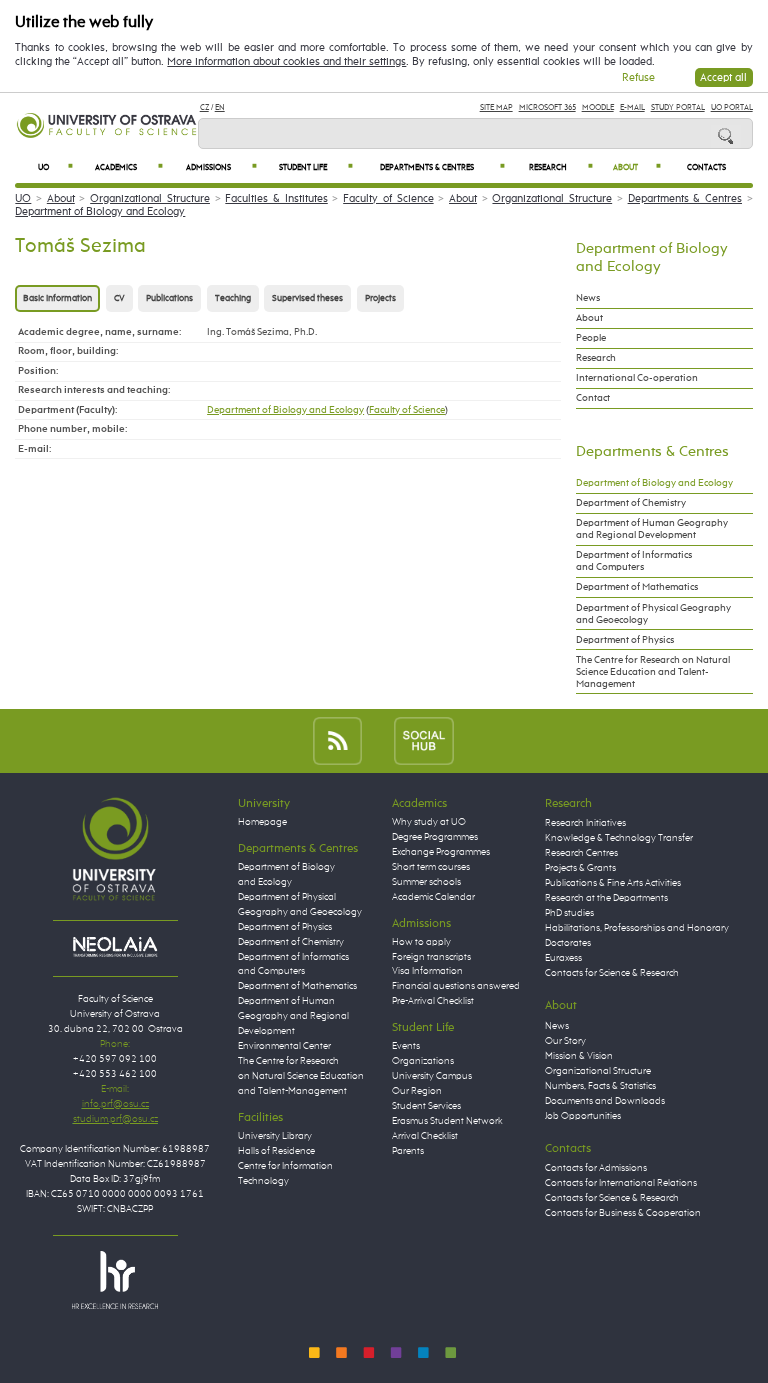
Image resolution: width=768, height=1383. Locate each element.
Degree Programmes (435, 837)
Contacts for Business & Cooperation (623, 1213)
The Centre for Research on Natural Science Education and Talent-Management (653, 672)
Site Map (496, 107)
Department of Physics (625, 640)
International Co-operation (637, 378)
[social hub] (424, 740)
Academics (129, 167)
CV (119, 298)
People (591, 338)
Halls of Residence (276, 1151)
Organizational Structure (150, 198)
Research (561, 167)
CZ (204, 107)
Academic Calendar (433, 897)
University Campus (432, 1076)
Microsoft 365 (547, 107)
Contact (593, 398)
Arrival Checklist (425, 1136)
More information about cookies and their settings (286, 62)
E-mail (632, 107)
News (588, 298)
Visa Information (427, 971)
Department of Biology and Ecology (100, 211)
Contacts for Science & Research (612, 973)
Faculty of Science (388, 198)
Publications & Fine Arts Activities (613, 883)
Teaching (233, 298)
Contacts (706, 168)
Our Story (565, 1041)
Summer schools (426, 882)
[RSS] (337, 740)
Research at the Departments (606, 898)
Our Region (417, 1091)
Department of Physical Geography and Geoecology (653, 614)
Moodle (598, 107)
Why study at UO (429, 822)
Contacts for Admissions (596, 1168)
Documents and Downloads (605, 1101)
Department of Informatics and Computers (634, 561)
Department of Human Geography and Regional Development (652, 529)
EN (220, 107)
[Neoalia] (115, 947)
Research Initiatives (585, 823)
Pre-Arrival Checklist (433, 1001)
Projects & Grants (580, 868)
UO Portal (732, 107)
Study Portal (678, 107)
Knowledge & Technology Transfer (619, 838)
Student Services (426, 1106)
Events (406, 1046)
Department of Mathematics (637, 587)
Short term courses (431, 867)
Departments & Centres (442, 167)
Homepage (262, 822)
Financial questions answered (456, 986)
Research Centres (581, 853)
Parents (408, 1151)
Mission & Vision (579, 1056)
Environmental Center (284, 1046)
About (637, 167)
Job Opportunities (583, 1116)
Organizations (423, 1061)
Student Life (316, 167)
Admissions (221, 167)
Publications (169, 298)
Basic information (57, 298)
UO (55, 167)
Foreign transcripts (431, 957)
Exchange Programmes (441, 852)
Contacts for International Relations (621, 1183)
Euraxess (563, 958)
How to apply (421, 942)
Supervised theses (307, 298)
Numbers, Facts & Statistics (600, 1086)
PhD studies (569, 913)
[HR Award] (115, 1279)
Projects (380, 298)
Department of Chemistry (631, 503)
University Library (275, 1136)
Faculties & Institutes (276, 198)
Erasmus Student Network (447, 1121)
